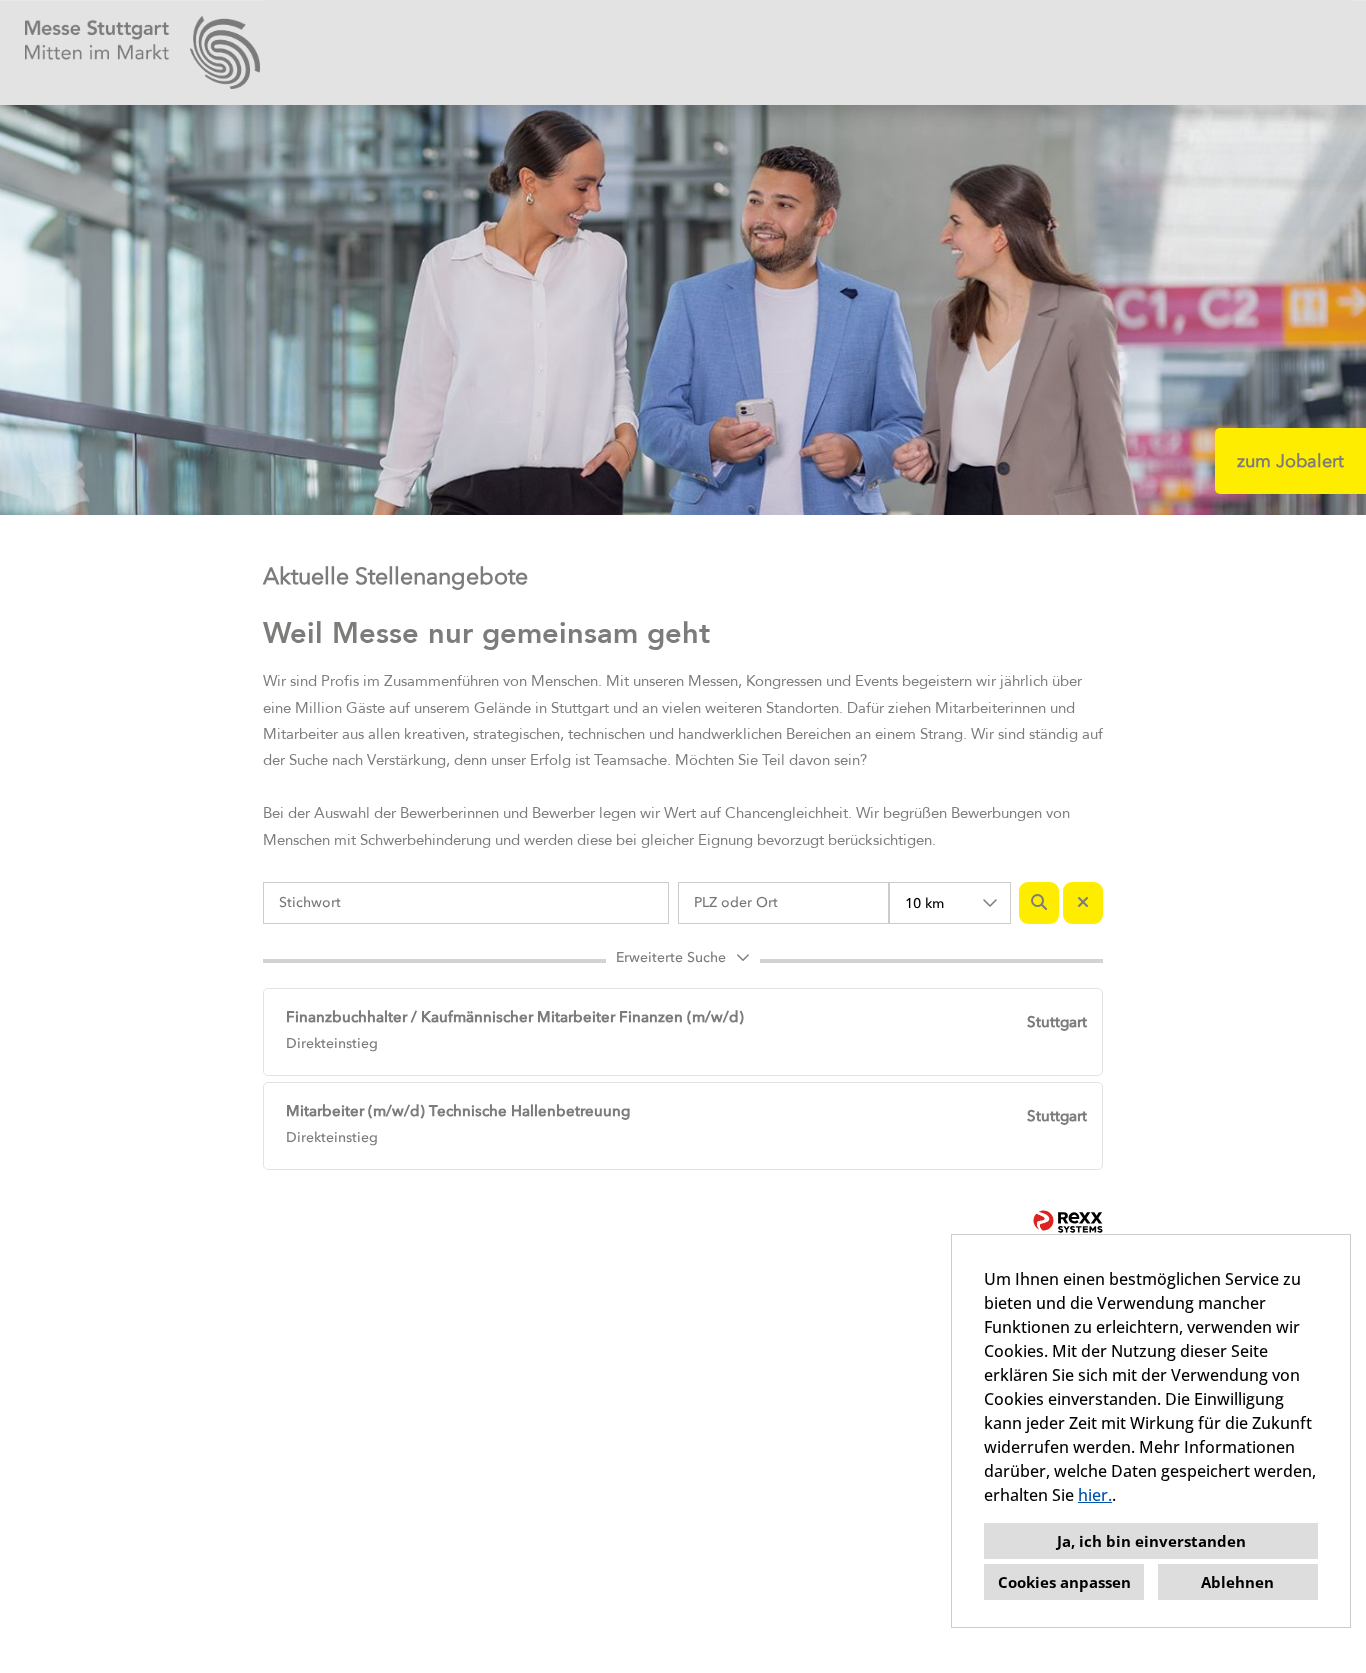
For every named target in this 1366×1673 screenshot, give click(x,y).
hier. (1095, 1495)
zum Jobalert (1290, 461)
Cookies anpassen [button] (1064, 1582)
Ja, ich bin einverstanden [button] (1151, 1541)
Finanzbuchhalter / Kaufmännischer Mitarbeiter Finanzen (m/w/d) (515, 1017)
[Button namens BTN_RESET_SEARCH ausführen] (1083, 903)
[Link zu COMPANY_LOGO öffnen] (142, 52)
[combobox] (950, 903)
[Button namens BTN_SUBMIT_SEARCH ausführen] (1039, 903)
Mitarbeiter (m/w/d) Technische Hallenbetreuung (458, 1111)
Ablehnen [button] (1237, 1582)
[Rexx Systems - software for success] (1068, 1221)
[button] (683, 961)
